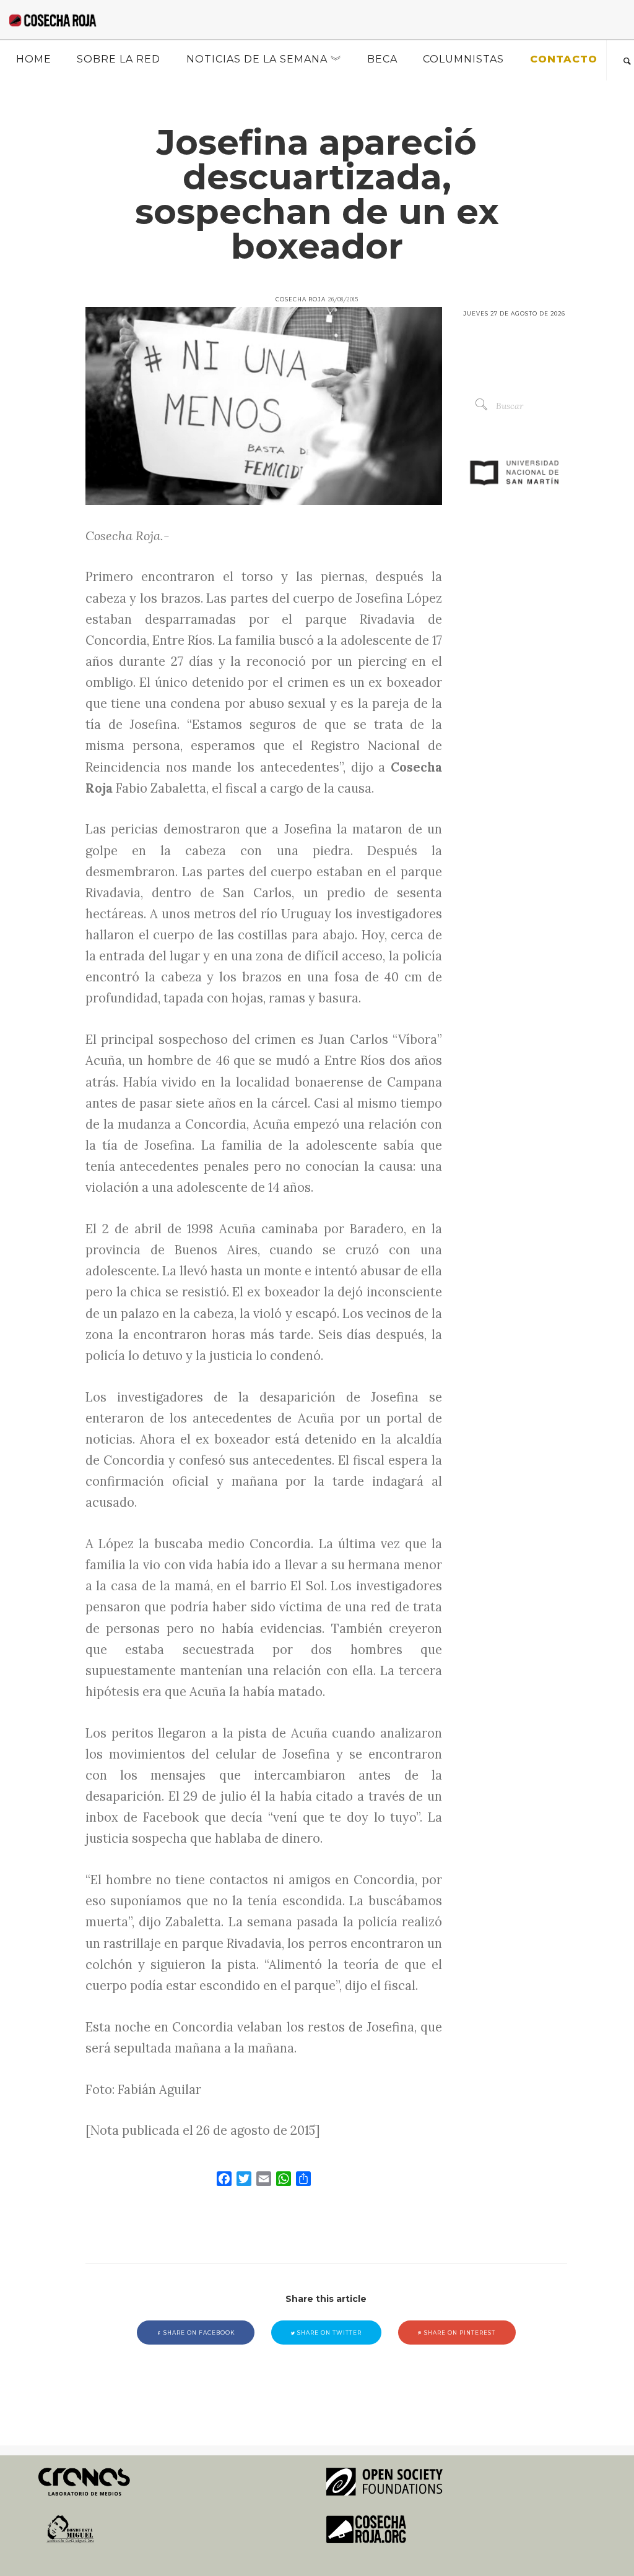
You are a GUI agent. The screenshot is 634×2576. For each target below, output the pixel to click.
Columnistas (463, 59)
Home (34, 59)
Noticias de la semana (257, 59)
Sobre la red (119, 59)
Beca (382, 59)
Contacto (564, 59)
